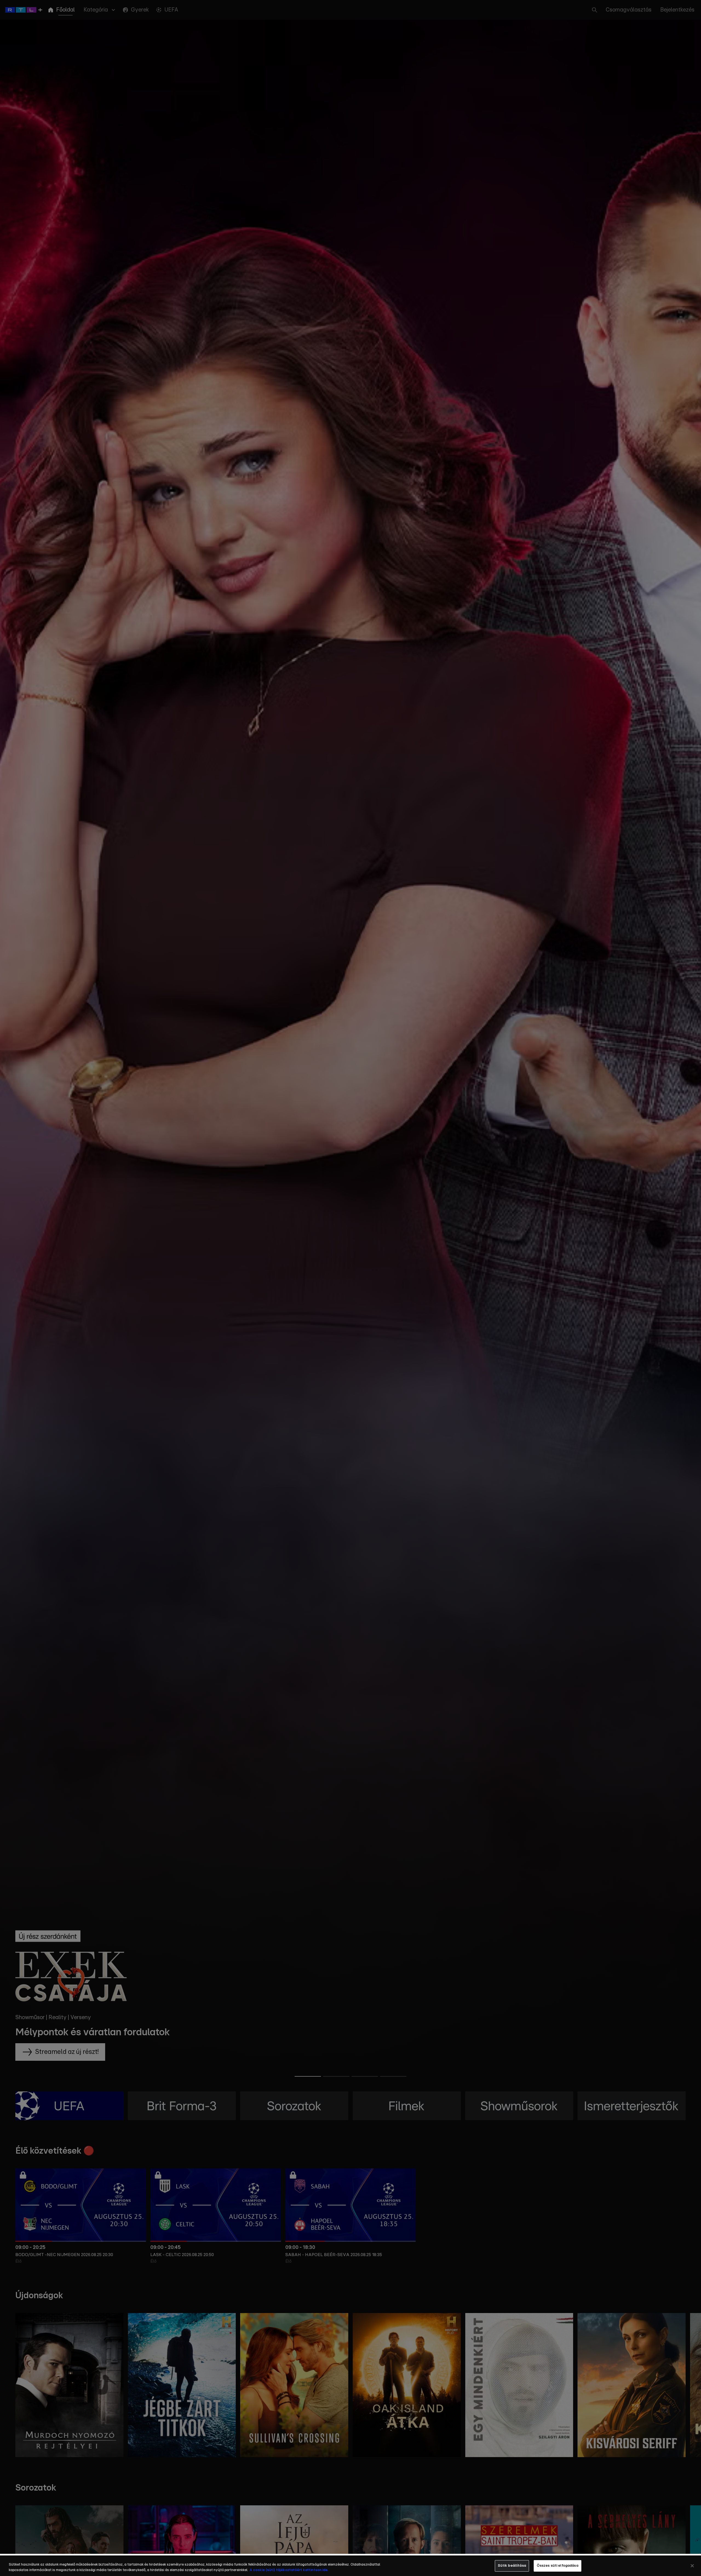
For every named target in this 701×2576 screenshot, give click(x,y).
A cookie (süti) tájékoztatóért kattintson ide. (289, 2570)
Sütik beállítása (512, 2566)
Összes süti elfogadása (558, 2566)
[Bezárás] (692, 2566)
